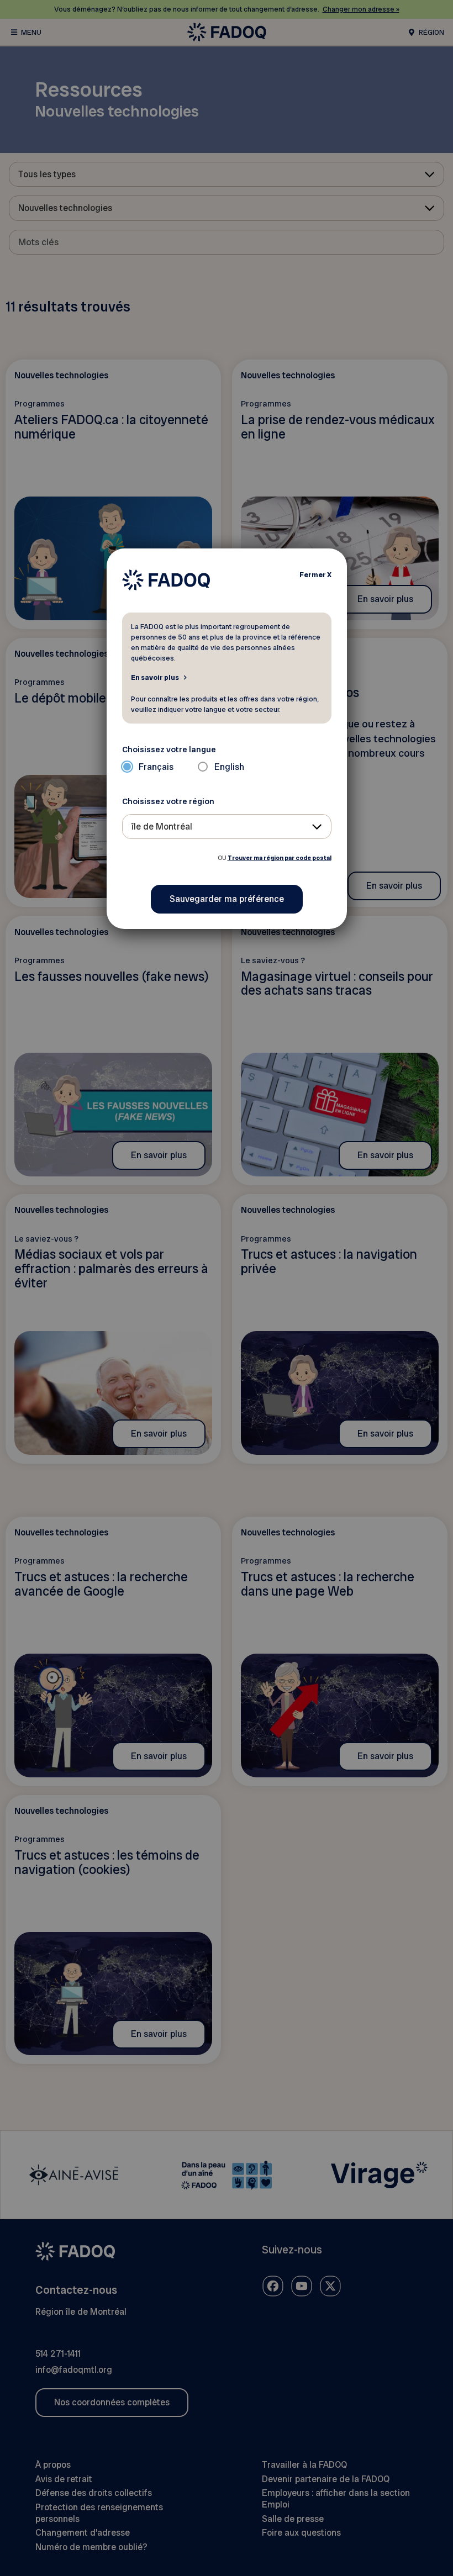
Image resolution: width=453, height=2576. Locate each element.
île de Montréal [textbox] (162, 827)
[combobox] (227, 827)
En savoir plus (155, 677)
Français (156, 767)
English (229, 767)
